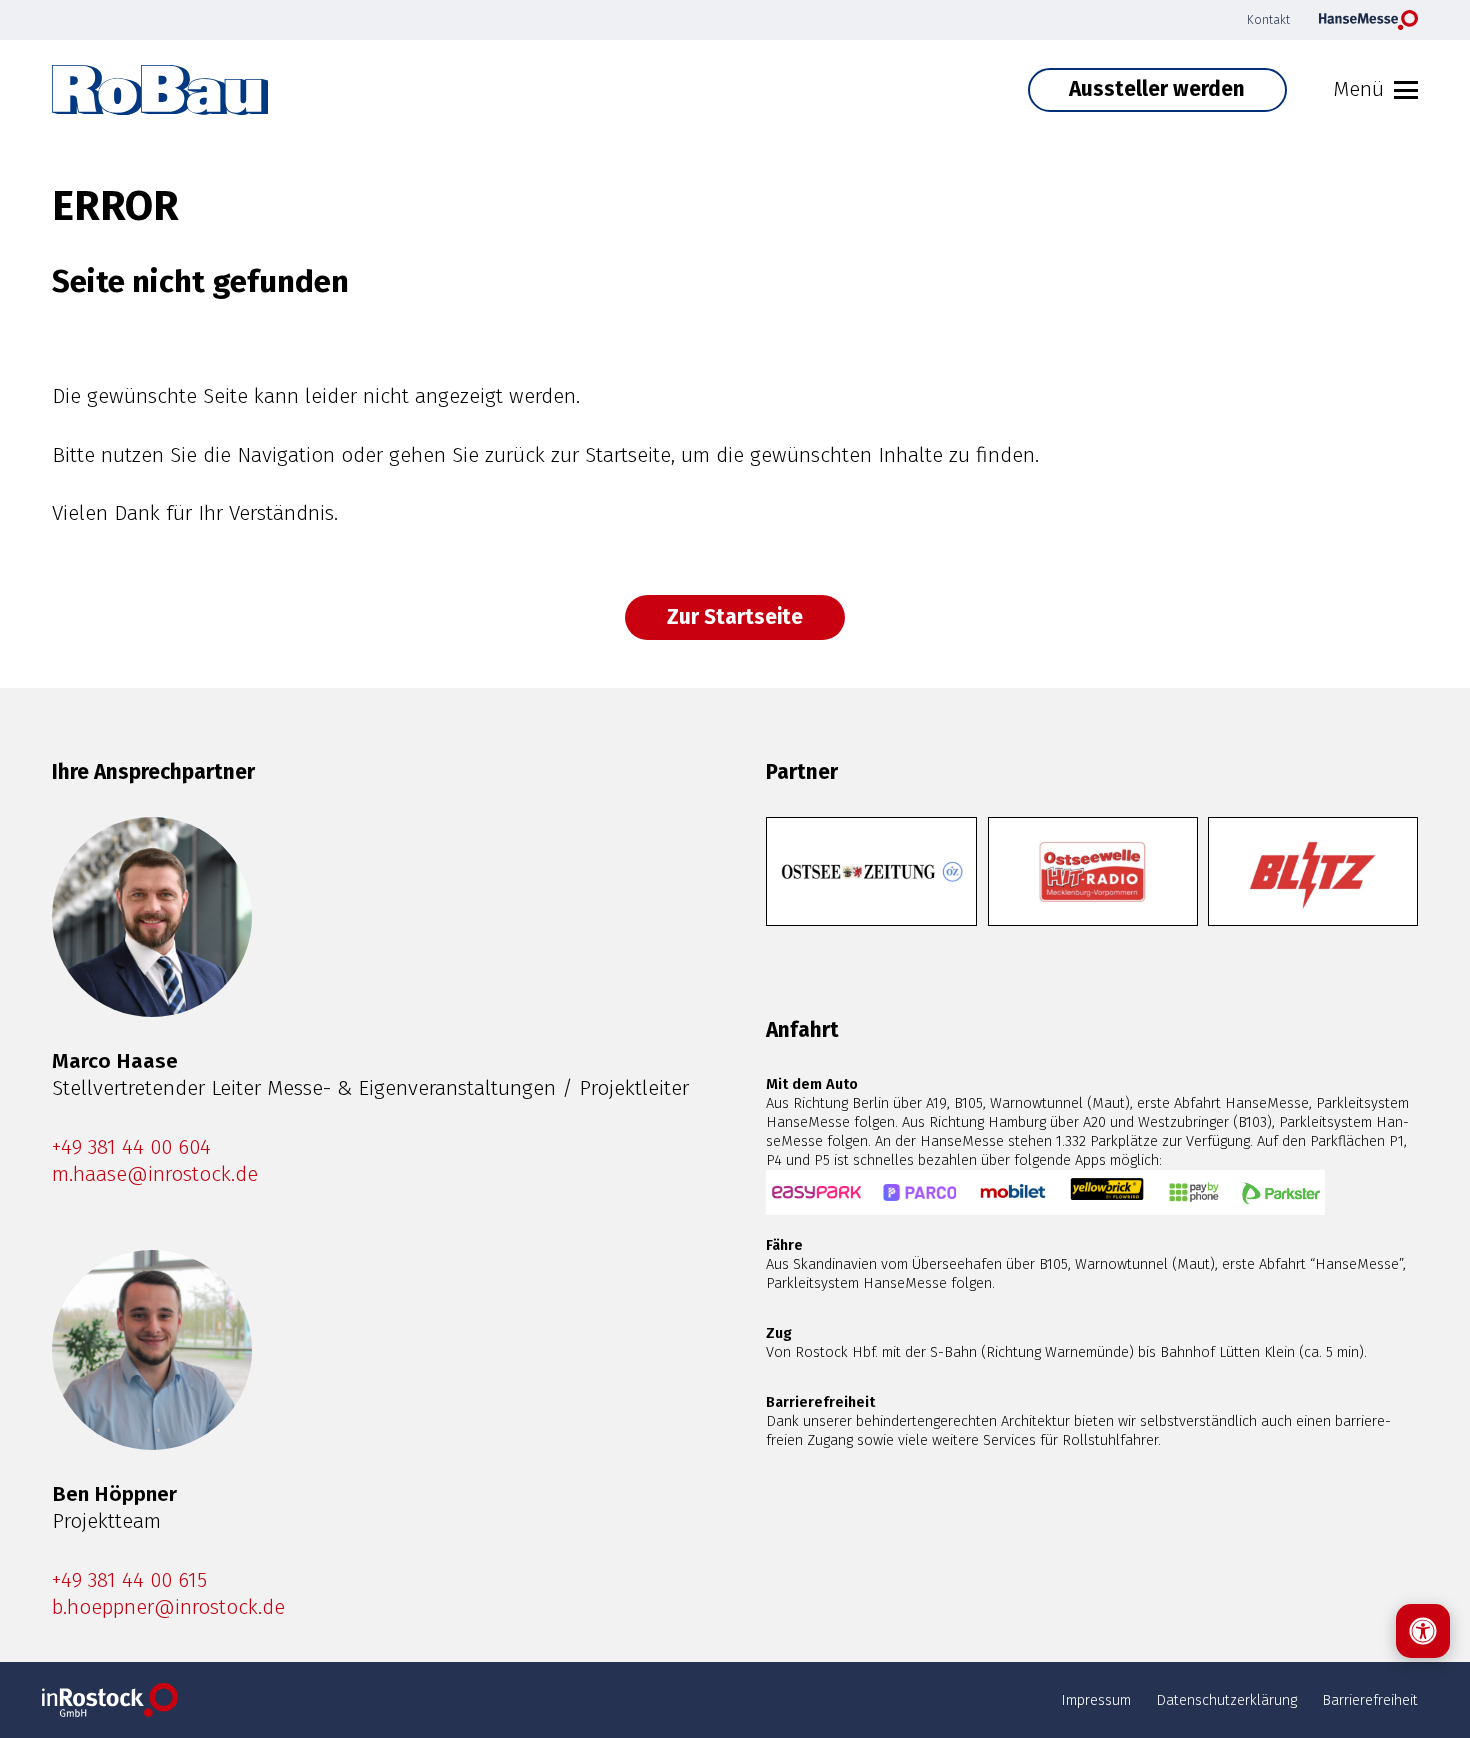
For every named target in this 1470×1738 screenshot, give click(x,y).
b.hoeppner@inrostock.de (168, 1607)
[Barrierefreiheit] (1423, 1631)
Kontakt (1268, 19)
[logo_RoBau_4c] (160, 90)
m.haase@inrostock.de (155, 1174)
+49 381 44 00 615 (129, 1580)
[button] (1375, 90)
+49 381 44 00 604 (131, 1147)
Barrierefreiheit (1370, 1700)
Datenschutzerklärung (1226, 1700)
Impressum (1096, 1700)
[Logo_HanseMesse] (1368, 20)
